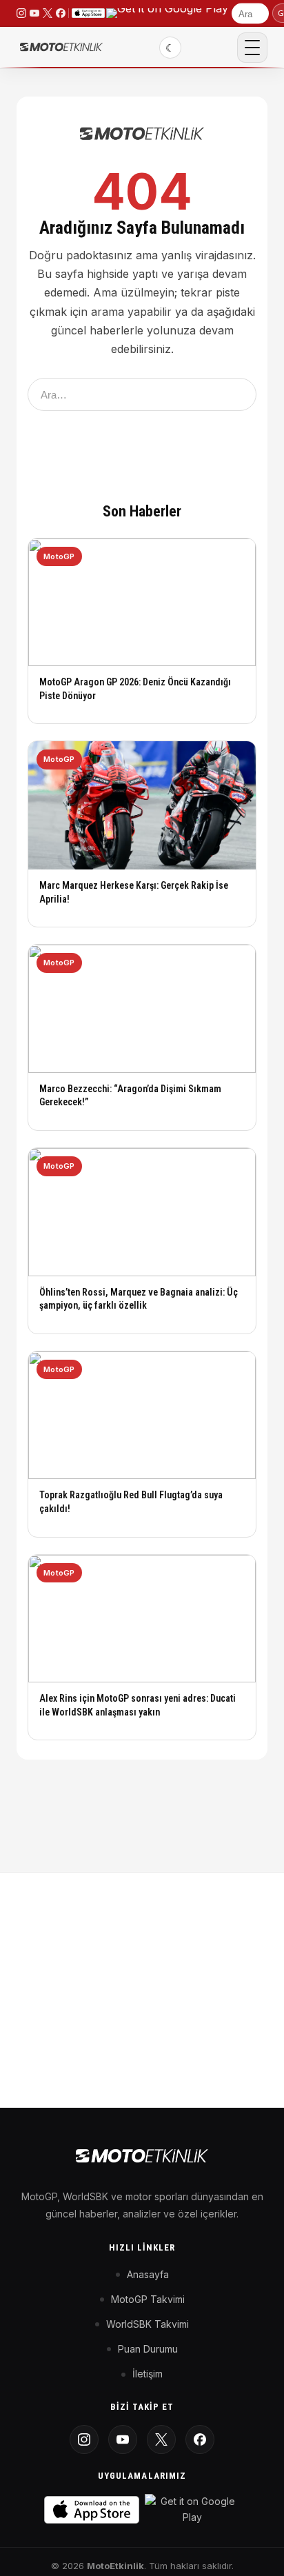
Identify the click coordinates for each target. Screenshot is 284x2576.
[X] (161, 2439)
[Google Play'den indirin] (192, 2509)
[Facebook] (200, 2439)
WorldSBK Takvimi (148, 2324)
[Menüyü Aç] (252, 48)
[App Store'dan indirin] (92, 2510)
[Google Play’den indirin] (167, 13)
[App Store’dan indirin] (88, 13)
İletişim (148, 2374)
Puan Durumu (148, 2349)
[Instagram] (84, 2439)
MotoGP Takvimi (148, 2299)
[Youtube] (123, 2439)
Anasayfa (148, 2274)
